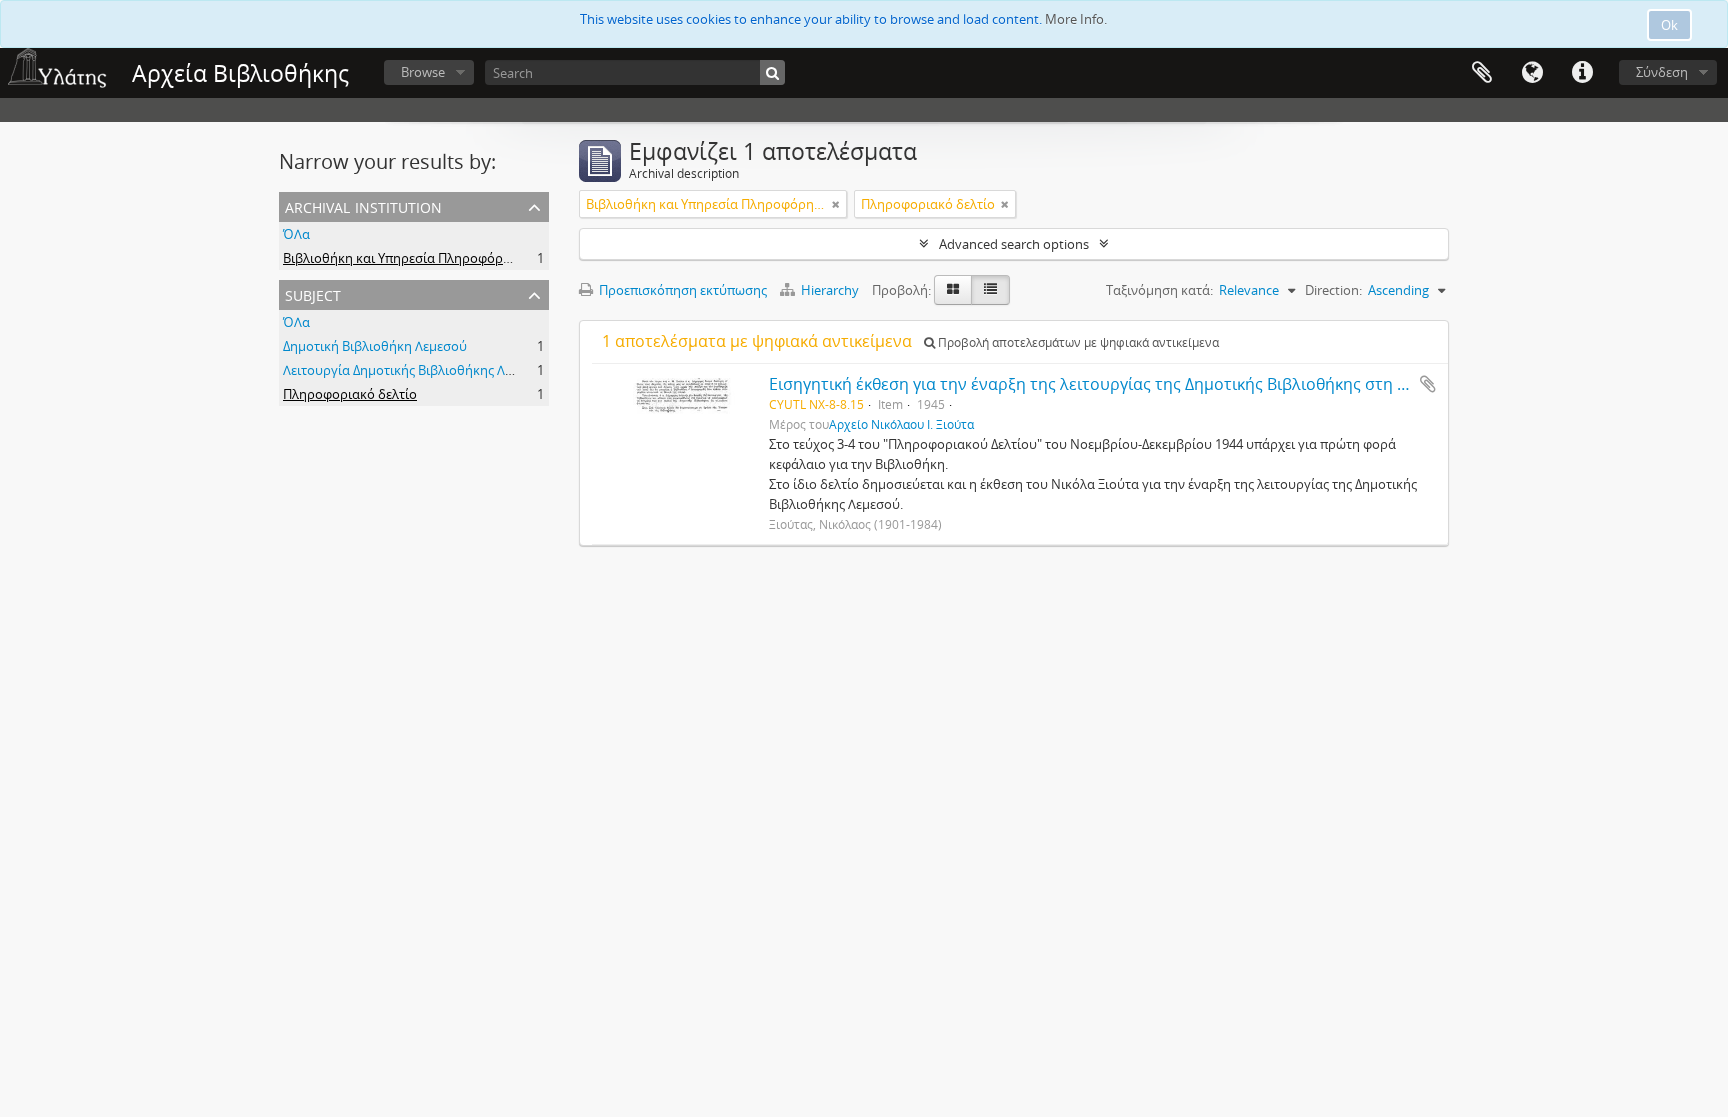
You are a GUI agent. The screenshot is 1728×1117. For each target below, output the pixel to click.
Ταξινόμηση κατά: (1159, 290)
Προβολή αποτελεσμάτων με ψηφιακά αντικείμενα (1077, 342)
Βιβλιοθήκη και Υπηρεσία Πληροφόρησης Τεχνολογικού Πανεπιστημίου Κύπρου (524, 258)
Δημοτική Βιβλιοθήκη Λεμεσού (375, 346)
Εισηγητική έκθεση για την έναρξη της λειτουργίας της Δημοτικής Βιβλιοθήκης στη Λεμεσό (1111, 384)
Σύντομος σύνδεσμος (1582, 73)
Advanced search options (1014, 244)
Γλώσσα (1532, 73)
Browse (423, 72)
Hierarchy (830, 290)
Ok (1669, 25)
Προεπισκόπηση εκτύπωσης (681, 290)
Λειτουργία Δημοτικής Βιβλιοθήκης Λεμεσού (416, 370)
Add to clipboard (1428, 384)
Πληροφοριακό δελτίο (350, 394)
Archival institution (363, 205)
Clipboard (1482, 73)
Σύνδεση (1662, 72)
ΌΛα (296, 234)
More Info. (1076, 19)
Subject (313, 293)
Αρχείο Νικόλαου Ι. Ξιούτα (901, 424)
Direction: (1333, 290)
